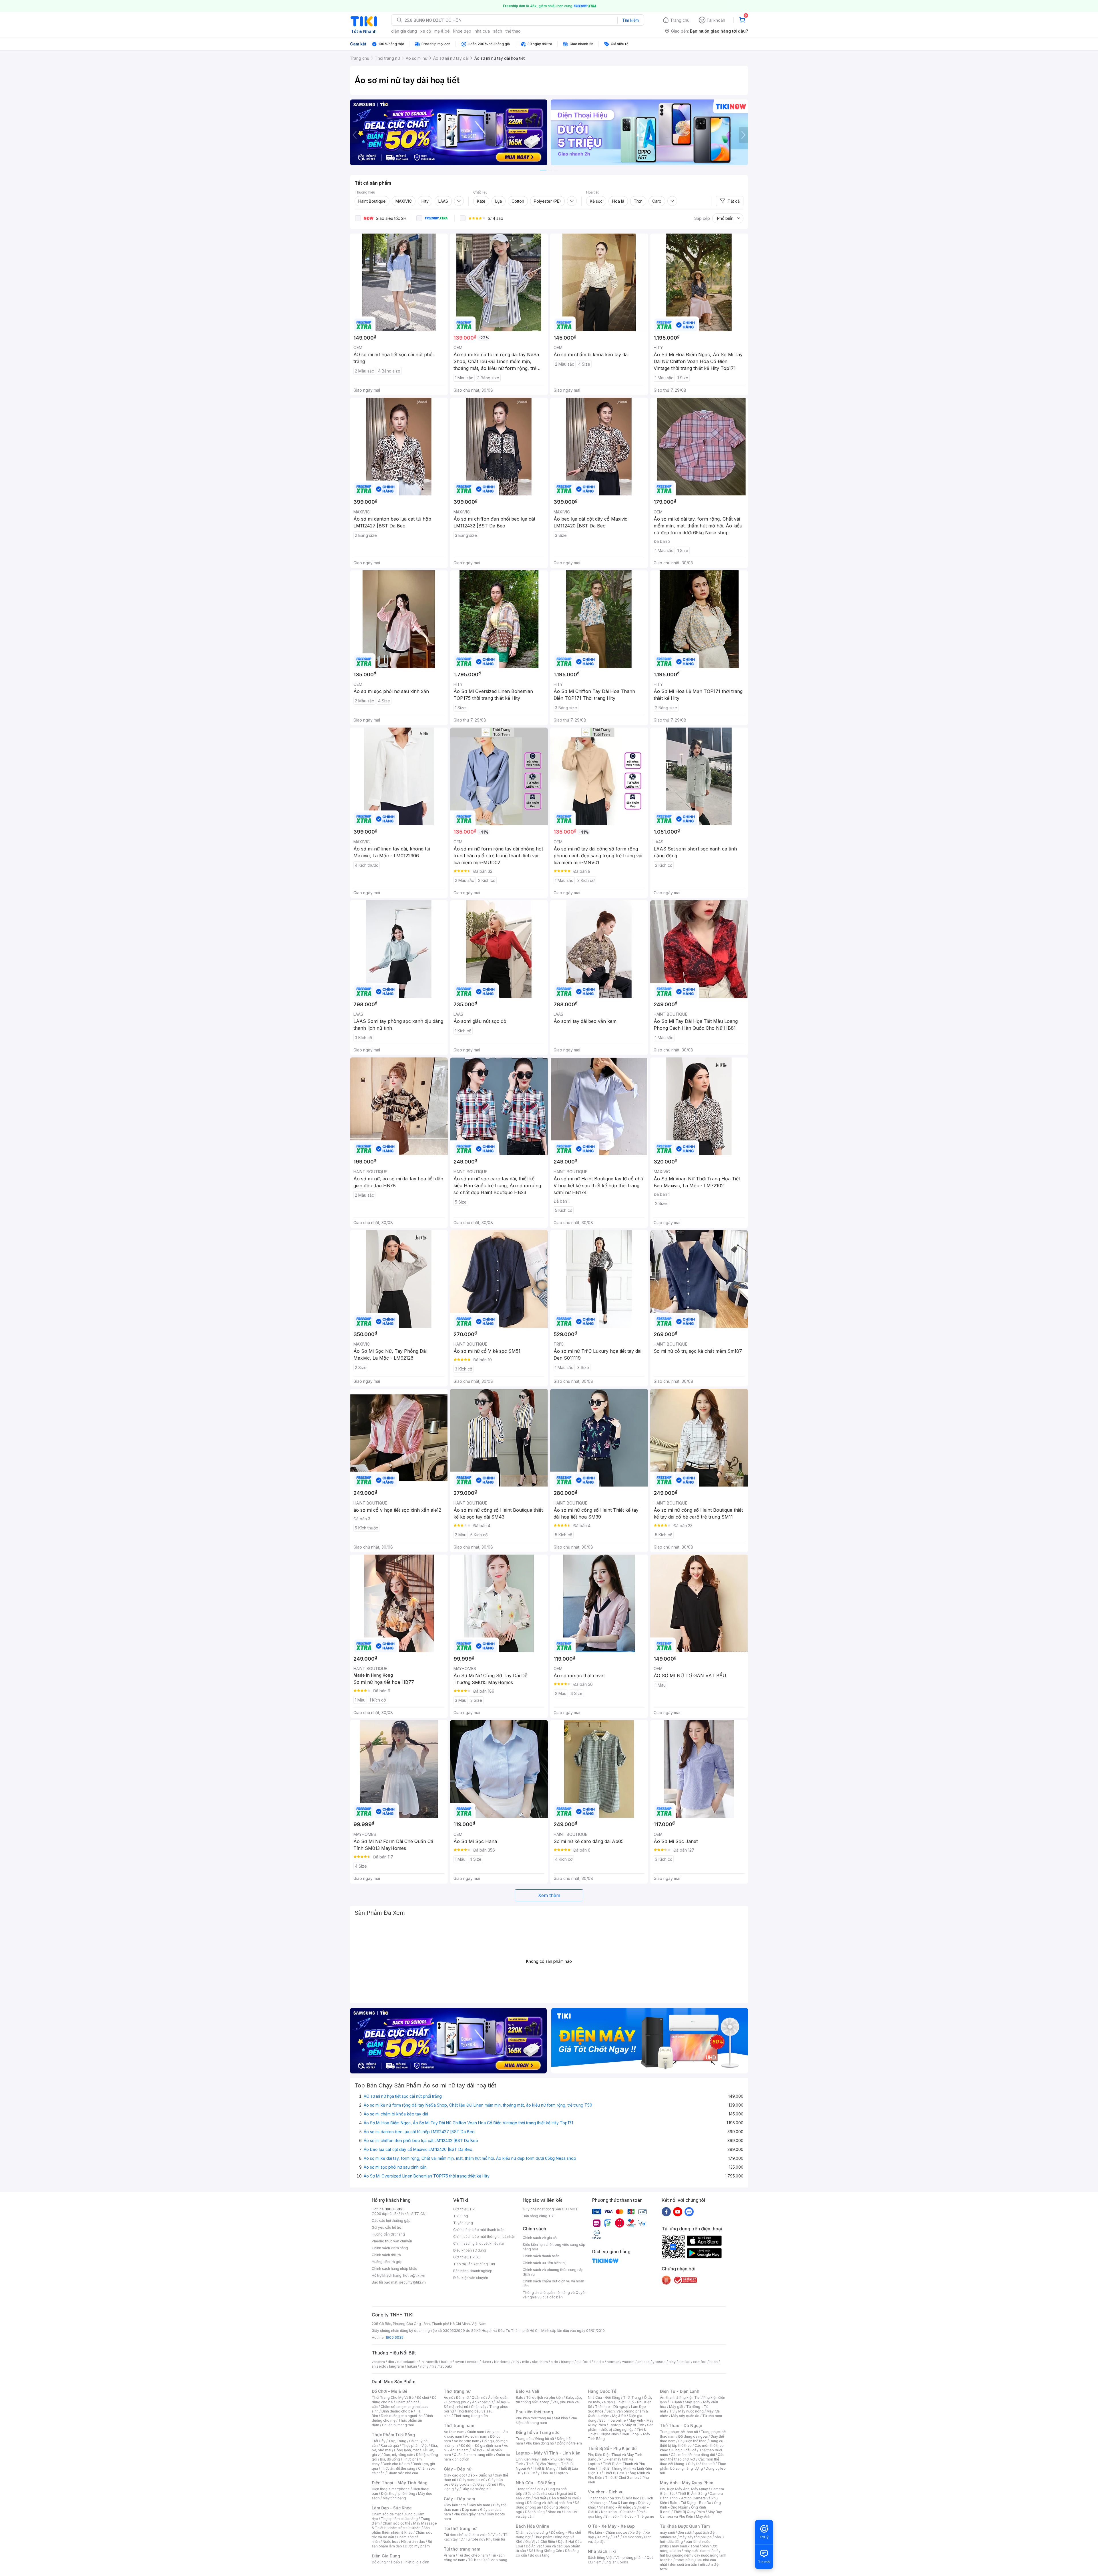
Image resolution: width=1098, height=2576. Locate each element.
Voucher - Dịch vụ (606, 2492)
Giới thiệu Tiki (464, 2209)
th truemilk (429, 2362)
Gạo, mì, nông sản (398, 2455)
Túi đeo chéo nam (473, 2555)
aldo (554, 2362)
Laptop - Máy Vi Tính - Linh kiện (548, 2453)
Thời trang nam (459, 2425)
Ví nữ (496, 2535)
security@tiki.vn (412, 2282)
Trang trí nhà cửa (530, 2489)
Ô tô (616, 2537)
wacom (628, 2362)
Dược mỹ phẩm (417, 2546)
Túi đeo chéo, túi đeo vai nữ (467, 2535)
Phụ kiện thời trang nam (546, 2420)
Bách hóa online (613, 2420)
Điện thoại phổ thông (398, 2494)
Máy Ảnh (703, 2516)
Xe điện (636, 2532)
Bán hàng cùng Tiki (539, 2216)
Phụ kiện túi (496, 2539)
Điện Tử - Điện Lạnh (680, 2391)
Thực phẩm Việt (415, 2445)
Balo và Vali (528, 2391)
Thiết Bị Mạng (544, 2468)
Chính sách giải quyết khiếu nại (479, 2243)
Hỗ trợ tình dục (413, 2542)
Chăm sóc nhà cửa (403, 2473)
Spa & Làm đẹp (623, 2503)
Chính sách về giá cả (540, 2238)
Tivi (672, 2411)
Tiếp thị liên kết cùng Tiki (474, 2264)
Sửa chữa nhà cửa (540, 2494)
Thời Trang (632, 2397)
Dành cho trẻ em (396, 2464)
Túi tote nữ (474, 2539)
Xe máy (603, 2537)
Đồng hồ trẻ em (569, 2443)
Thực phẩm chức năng (399, 2519)
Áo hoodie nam (467, 2441)
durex (486, 2362)
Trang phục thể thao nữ (679, 2432)
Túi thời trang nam (462, 2549)
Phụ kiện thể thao (692, 2441)
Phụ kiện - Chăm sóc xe (608, 2532)
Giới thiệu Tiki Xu (467, 2257)
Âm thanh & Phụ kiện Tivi (680, 2397)
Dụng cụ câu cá (684, 2450)
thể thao (513, 31)
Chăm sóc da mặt (386, 2514)
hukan (412, 2366)
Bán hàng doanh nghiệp (473, 2271)
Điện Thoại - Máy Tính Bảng (400, 2483)
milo (526, 2362)
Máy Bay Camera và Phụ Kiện (691, 2514)
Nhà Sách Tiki (602, 2551)
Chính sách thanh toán (541, 2256)
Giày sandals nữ (472, 2480)
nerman (613, 2362)
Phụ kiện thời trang (534, 2412)
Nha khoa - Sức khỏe (618, 2512)
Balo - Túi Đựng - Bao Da (691, 2503)
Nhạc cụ (554, 2512)
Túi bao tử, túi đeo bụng (488, 2560)
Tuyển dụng (463, 2223)
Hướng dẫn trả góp (387, 2262)
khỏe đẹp (462, 31)
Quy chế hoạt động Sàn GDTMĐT (550, 2209)
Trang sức (524, 2439)
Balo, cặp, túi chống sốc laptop (549, 2400)
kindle (599, 2362)
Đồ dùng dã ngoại (693, 2436)
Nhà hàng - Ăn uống (615, 2507)
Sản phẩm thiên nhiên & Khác (401, 2530)
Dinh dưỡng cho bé (397, 2411)
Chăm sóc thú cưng (532, 2532)
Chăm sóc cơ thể (396, 2523)
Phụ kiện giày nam (469, 2514)
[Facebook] (666, 2212)
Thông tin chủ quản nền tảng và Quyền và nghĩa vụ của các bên (555, 2295)
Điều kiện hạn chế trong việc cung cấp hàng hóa (554, 2247)
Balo (520, 2397)
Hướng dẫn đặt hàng (388, 2234)
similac (684, 2362)
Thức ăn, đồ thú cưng (398, 2468)
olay (672, 2362)
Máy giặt (676, 2407)
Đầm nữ (462, 2397)
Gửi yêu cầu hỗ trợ (386, 2227)
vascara (378, 2362)
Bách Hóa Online (533, 2526)
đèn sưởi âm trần (684, 2564)
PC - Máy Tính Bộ (539, 2473)
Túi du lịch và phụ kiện (544, 2397)
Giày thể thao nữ (701, 2464)
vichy (424, 2366)
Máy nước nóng (691, 2411)
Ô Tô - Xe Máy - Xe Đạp (611, 2526)
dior (391, 2362)
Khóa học (631, 2498)
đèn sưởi (685, 2532)
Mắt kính (561, 2418)
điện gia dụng (404, 31)
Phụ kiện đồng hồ (540, 2443)
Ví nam (449, 2555)
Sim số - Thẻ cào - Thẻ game (630, 2516)
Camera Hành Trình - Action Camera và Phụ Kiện (691, 2498)
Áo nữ (448, 2397)
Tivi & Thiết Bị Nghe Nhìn (617, 2432)
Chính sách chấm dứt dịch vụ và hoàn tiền (553, 2283)
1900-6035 (395, 2209)
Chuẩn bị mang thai (398, 2425)
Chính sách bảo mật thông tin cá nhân (484, 2237)
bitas (714, 2362)
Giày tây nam (479, 2505)
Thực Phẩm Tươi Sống (393, 2435)
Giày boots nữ (463, 2484)
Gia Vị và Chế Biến (540, 2542)
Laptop (562, 2473)
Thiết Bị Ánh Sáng (692, 2494)
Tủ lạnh (676, 2402)
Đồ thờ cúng (535, 2512)
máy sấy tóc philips (696, 2537)
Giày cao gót (454, 2475)
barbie (446, 2362)
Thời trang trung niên (471, 2416)
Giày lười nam (455, 2505)
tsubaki (446, 2366)
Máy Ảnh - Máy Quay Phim (687, 2483)
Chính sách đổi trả (386, 2255)
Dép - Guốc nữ (480, 2475)
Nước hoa (390, 2542)
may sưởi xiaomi (685, 2546)
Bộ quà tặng (540, 2555)
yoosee (659, 2362)
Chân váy (479, 2407)
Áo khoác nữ (482, 2402)
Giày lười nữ (487, 2484)
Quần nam (476, 2432)
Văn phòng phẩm (629, 2558)
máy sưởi (667, 2532)
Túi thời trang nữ (460, 2528)
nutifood (584, 2362)
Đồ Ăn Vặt (534, 2546)
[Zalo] (689, 2212)
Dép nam (470, 2510)
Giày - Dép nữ (458, 2469)
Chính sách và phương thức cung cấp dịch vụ (553, 2272)
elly (516, 2362)
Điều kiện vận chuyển (471, 2278)
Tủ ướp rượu (712, 2416)
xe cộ (426, 31)
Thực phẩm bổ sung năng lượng (693, 2466)
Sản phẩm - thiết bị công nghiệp (621, 2427)
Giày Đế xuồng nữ (476, 2489)
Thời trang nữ (457, 2391)
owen (459, 2362)
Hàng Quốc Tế (602, 2391)
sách (498, 31)
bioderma (502, 2362)
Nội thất (540, 2498)
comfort (700, 2362)
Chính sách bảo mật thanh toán (479, 2230)
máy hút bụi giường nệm (690, 2553)
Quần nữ (478, 2397)
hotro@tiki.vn (414, 2275)
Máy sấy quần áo (685, 2416)
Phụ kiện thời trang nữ (533, 2418)
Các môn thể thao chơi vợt (692, 2457)
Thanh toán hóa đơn (604, 2498)
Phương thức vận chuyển (392, 2241)
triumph (567, 2362)
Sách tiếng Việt (600, 2558)
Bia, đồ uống (390, 2459)
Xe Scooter (632, 2537)
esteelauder (407, 2362)
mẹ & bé (442, 31)
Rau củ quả (390, 2445)
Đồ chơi (423, 2397)
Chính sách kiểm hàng (390, 2248)
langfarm (397, 2366)
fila (434, 2366)
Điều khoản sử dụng (470, 2250)
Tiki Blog (461, 2216)
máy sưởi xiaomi (697, 2551)
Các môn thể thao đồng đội (693, 2455)
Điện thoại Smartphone (391, 2489)
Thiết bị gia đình (416, 2562)
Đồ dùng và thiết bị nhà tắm (549, 2503)
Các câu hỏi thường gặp (391, 2221)
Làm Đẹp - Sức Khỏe (392, 2508)
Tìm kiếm (630, 20)
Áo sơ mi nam (476, 2436)
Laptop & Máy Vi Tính (626, 2425)
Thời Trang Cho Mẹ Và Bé (393, 2397)
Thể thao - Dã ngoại (612, 2407)
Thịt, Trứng (397, 2441)
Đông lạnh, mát (406, 2450)
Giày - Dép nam (459, 2499)
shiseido (379, 2366)
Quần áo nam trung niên (474, 2455)
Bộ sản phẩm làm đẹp (402, 2544)
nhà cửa (482, 31)
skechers (540, 2362)
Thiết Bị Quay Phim (689, 2512)
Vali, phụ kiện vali (566, 2402)
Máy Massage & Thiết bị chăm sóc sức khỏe (404, 2526)
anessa (644, 2362)
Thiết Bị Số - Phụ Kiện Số (612, 2448)
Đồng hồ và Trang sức (538, 2432)
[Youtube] (678, 2212)
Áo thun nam (454, 2432)
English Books (616, 2562)
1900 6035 (394, 2337)
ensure (473, 2362)
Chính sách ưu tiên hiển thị (544, 2263)
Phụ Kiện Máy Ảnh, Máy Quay (684, 2489)
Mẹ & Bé (619, 2416)
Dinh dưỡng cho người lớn (402, 2416)
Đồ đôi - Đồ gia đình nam (481, 2445)
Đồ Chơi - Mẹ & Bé (390, 2391)
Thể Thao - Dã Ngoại (681, 2425)
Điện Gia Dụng (386, 2556)
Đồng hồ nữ (545, 2439)
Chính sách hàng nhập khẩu (394, 2269)
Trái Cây (379, 2441)
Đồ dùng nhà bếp (386, 2562)
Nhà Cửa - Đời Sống (535, 2483)
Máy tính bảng (394, 2498)
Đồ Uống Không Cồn (545, 2551)
